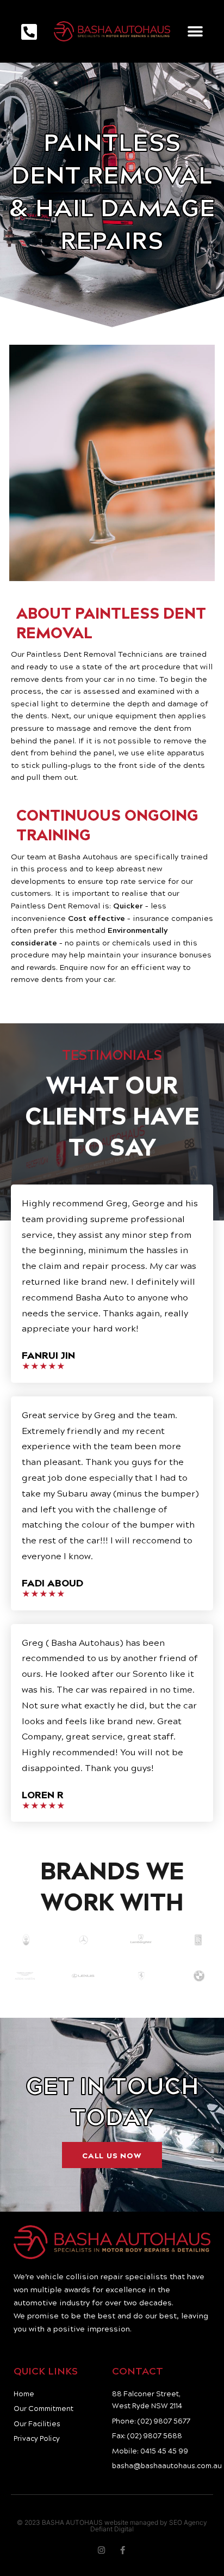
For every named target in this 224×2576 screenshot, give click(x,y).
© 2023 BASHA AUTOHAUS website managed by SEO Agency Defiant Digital (112, 2526)
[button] (195, 31)
